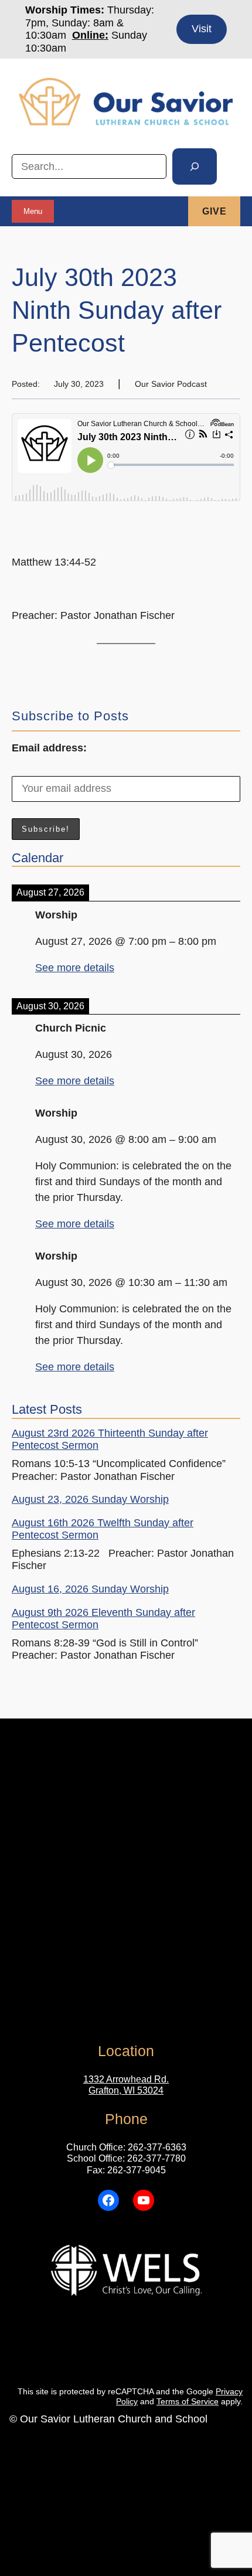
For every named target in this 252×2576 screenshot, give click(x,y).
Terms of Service (188, 2401)
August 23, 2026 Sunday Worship (90, 1499)
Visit (202, 29)
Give (214, 211)
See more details (75, 968)
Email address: (49, 748)
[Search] (195, 166)
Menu (33, 211)
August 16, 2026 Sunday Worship (90, 1589)
